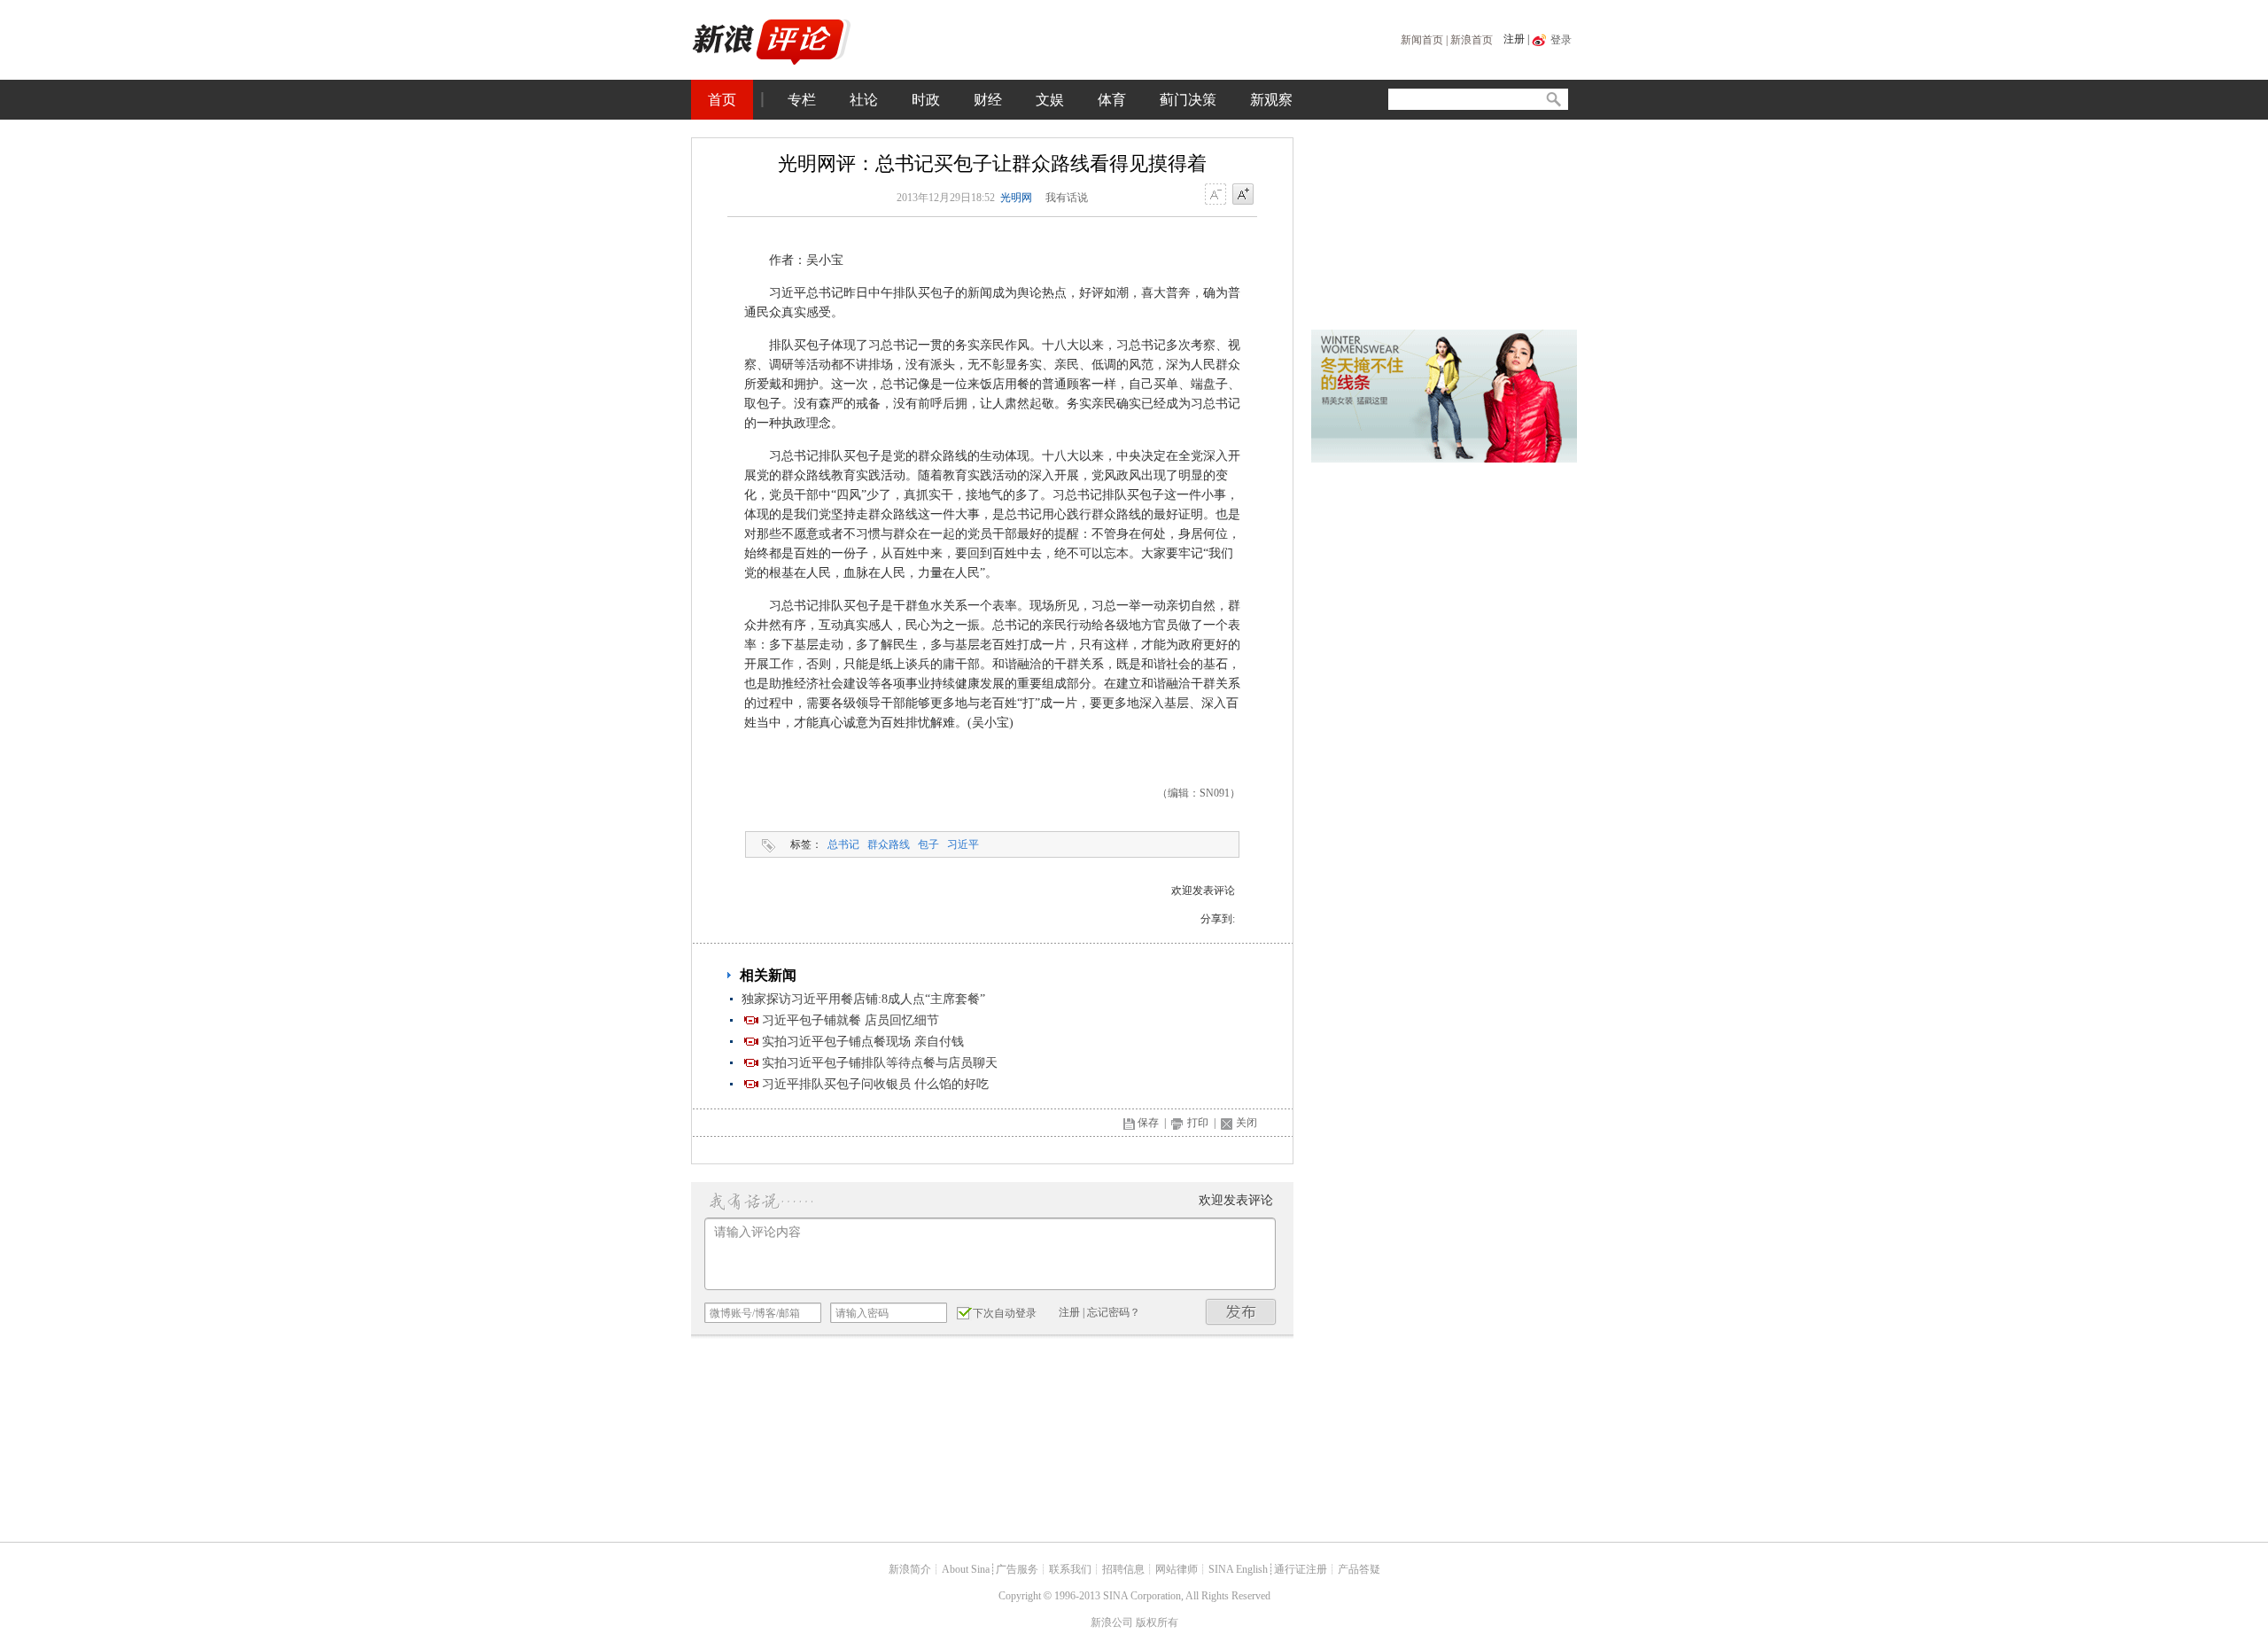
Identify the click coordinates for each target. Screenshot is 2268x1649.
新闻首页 (1422, 40)
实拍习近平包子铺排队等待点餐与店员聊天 (880, 1063)
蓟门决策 (1188, 100)
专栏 (802, 100)
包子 (928, 844)
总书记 (843, 844)
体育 (1112, 100)
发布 (1241, 1312)
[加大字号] (1243, 195)
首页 (722, 100)
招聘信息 (1123, 1569)
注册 (1514, 39)
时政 (926, 100)
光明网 (1016, 198)
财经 (988, 100)
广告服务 (1017, 1569)
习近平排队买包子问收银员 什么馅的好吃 (875, 1084)
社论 (864, 100)
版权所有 (1157, 1622)
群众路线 (889, 844)
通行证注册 (1301, 1569)
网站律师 (1177, 1569)
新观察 (1271, 100)
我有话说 (1067, 198)
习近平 (963, 844)
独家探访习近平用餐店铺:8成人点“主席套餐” (863, 999)
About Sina (966, 1569)
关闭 (1247, 1123)
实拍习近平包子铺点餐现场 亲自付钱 (863, 1042)
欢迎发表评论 (1203, 891)
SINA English (1238, 1569)
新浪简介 (910, 1569)
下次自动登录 (1005, 1313)
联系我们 (1070, 1569)
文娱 (1050, 100)
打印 (1198, 1123)
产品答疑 (1359, 1569)
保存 (1148, 1123)
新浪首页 (1472, 40)
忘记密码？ (1114, 1312)
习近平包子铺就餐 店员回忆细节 (850, 1020)
